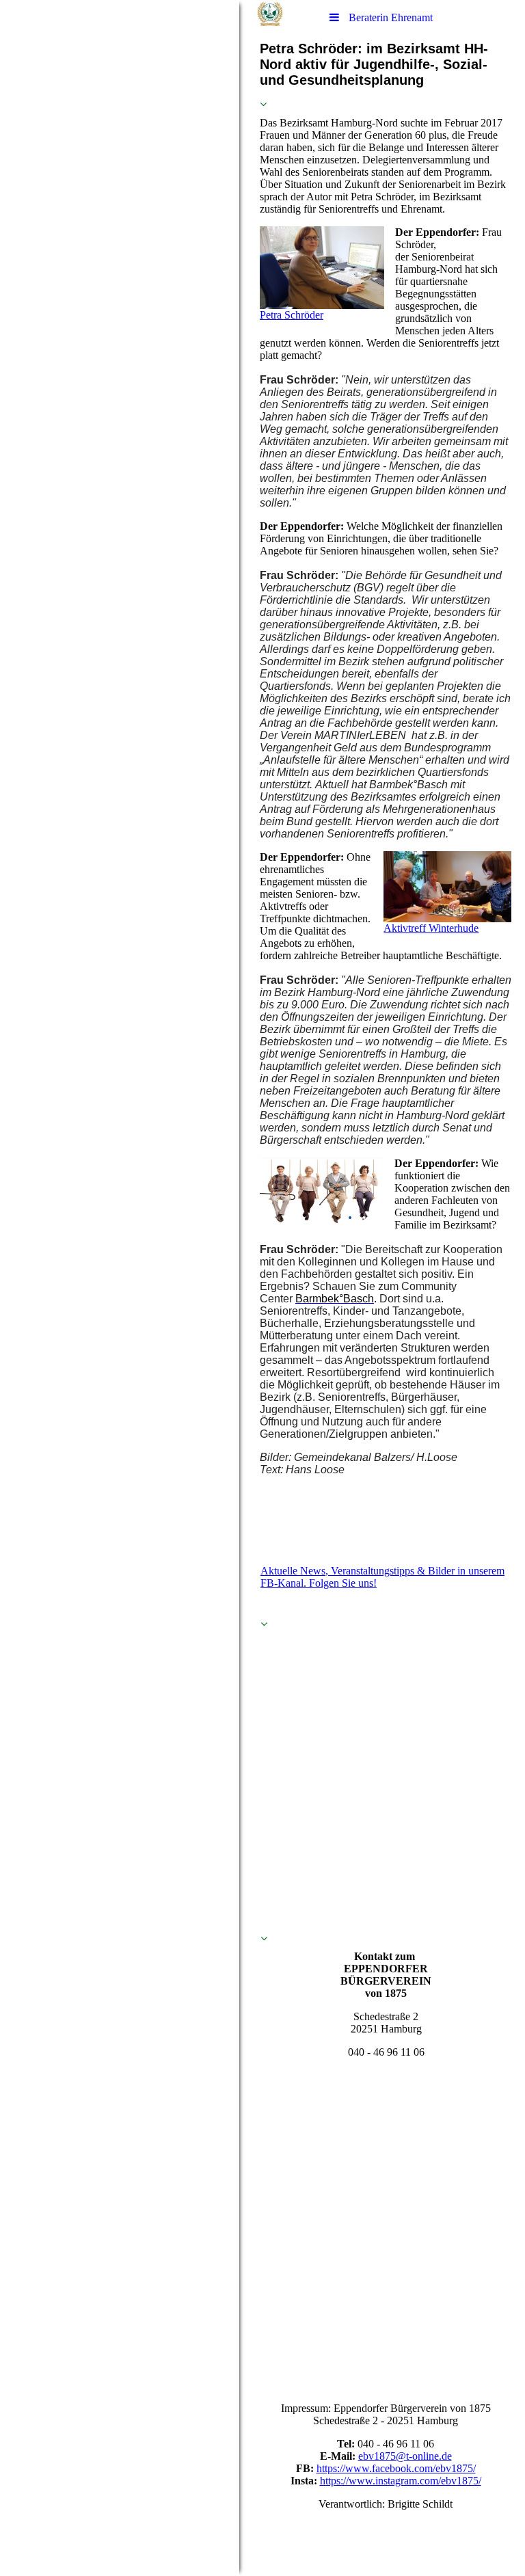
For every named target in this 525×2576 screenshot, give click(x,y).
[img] (120, 1288)
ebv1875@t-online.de (405, 2456)
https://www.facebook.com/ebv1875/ (396, 2468)
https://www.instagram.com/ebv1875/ (401, 2481)
